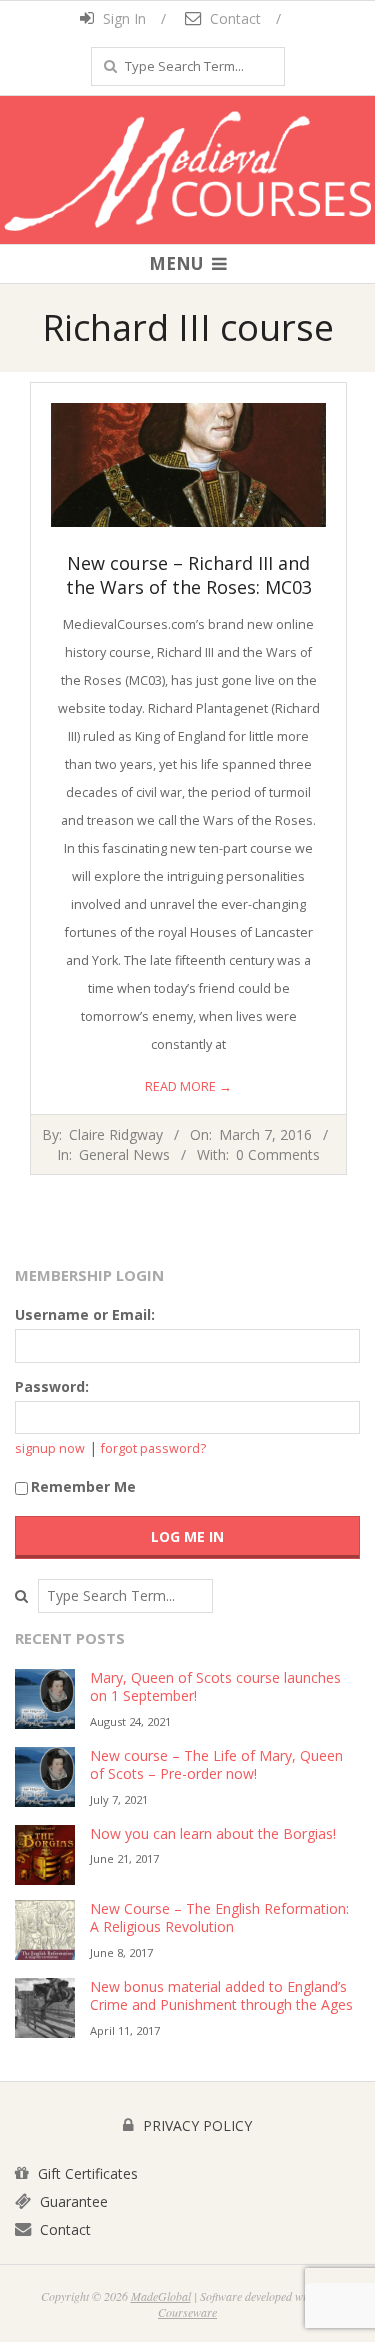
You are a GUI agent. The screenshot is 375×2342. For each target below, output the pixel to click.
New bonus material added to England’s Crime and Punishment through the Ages (221, 1996)
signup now (50, 1448)
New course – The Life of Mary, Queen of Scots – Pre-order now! (216, 1765)
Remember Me (83, 1486)
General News (124, 1154)
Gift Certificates (86, 2173)
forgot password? (153, 1448)
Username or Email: (85, 1314)
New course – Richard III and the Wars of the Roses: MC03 (189, 575)
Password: (52, 1386)
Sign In (122, 18)
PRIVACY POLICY (195, 2125)
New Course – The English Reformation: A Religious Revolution (219, 1918)
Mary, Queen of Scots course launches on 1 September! (215, 1687)
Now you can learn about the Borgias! (213, 1833)
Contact (233, 18)
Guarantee (72, 2201)
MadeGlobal (161, 2296)
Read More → (188, 1086)
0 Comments (278, 1154)
